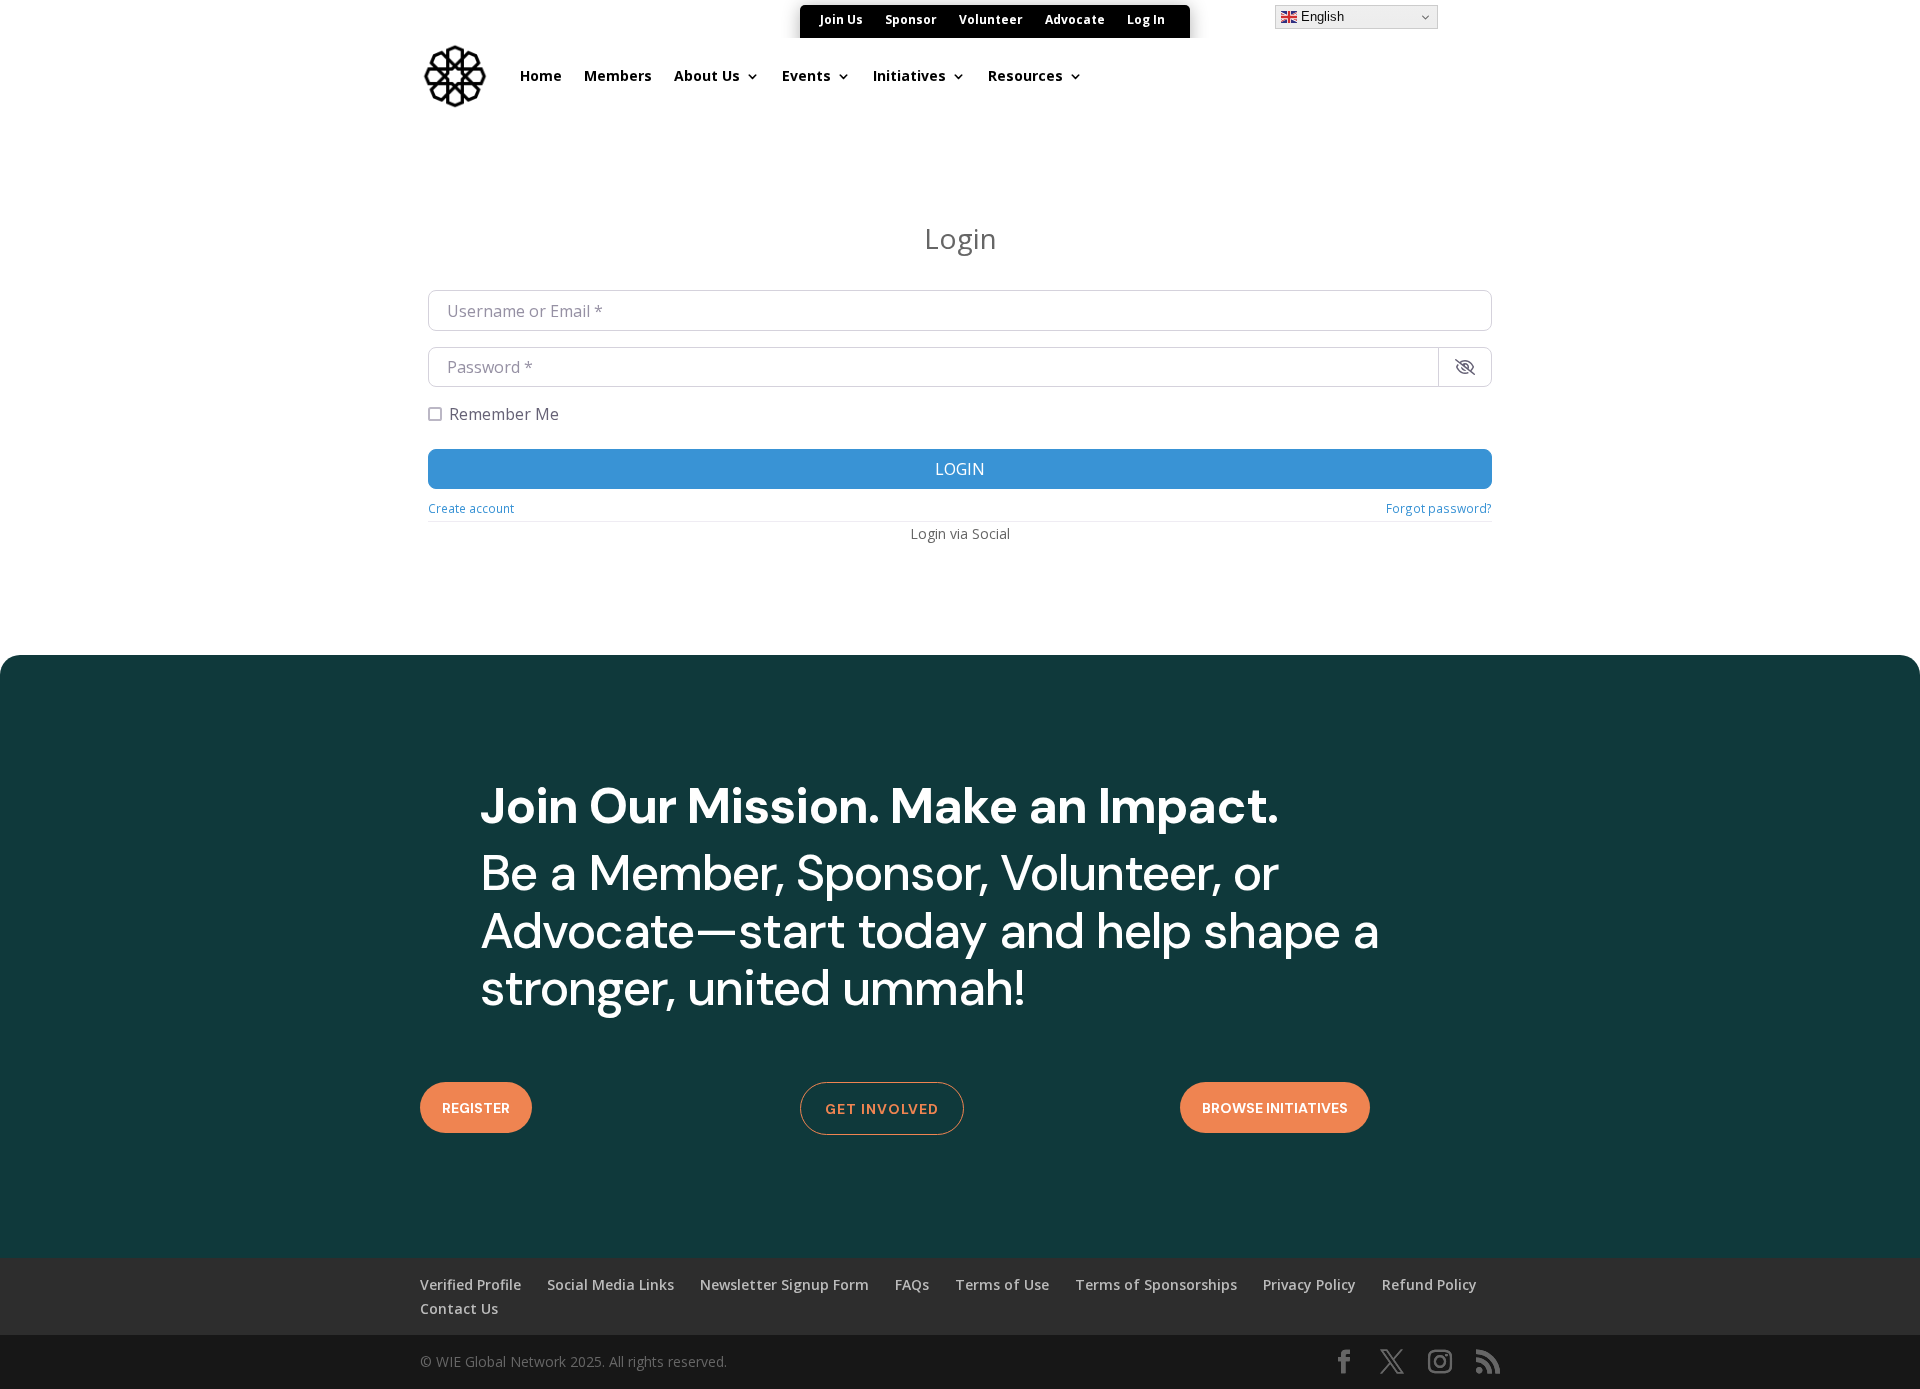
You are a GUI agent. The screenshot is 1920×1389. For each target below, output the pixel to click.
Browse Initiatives (1275, 1108)
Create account (471, 508)
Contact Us (459, 1308)
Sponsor (911, 20)
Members (618, 75)
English (1320, 16)
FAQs (912, 1284)
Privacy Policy (1309, 1284)
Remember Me (504, 414)
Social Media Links (610, 1284)
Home (541, 75)
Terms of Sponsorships (1156, 1284)
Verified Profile (470, 1284)
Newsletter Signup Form (784, 1284)
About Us (707, 75)
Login (960, 469)
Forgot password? (1439, 508)
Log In (1146, 20)
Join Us (841, 20)
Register (476, 1108)
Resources (1025, 75)
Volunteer (991, 20)
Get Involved (882, 1109)
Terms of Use (1002, 1284)
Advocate (1075, 20)
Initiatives (909, 75)
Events (806, 75)
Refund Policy (1429, 1284)
